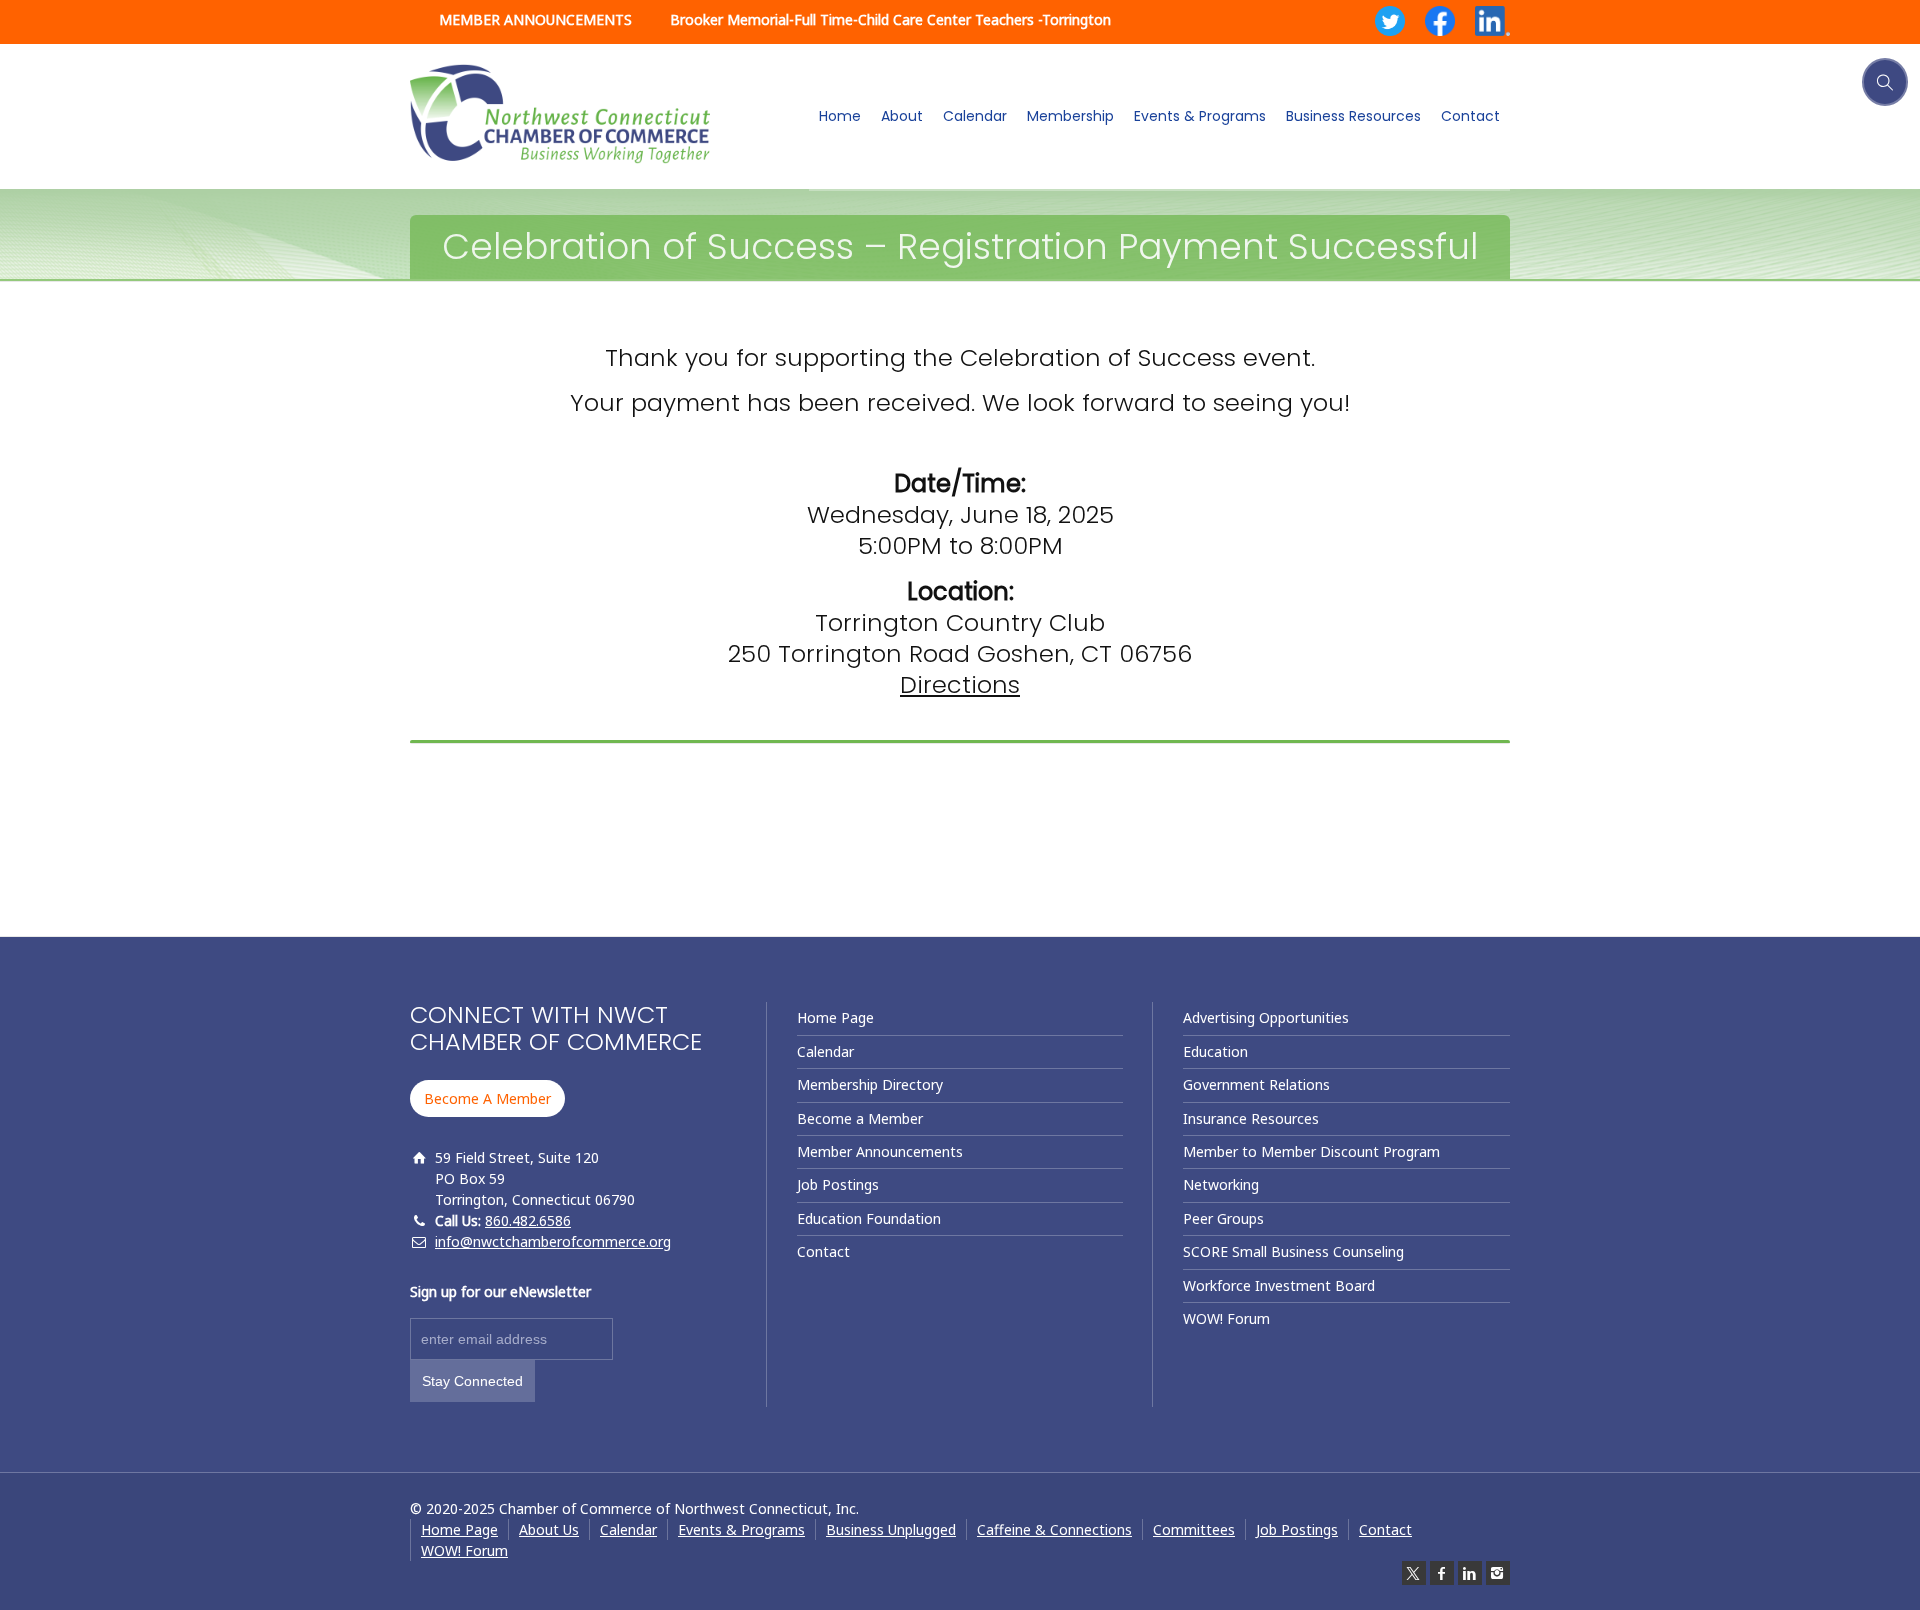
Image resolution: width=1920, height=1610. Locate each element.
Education (1215, 1051)
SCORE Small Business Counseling (1293, 1251)
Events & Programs (1200, 116)
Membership (1070, 116)
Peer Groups (1223, 1218)
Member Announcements (880, 1151)
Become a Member (860, 1118)
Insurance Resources (1251, 1118)
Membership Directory (870, 1084)
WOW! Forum (1226, 1318)
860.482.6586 (528, 1220)
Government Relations (1256, 1084)
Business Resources (1353, 116)
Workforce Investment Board (1279, 1285)
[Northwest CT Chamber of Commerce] (560, 114)
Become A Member (487, 1098)
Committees (1194, 1529)
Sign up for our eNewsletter (500, 1291)
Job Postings (838, 1184)
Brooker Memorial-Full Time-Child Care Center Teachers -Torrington (890, 19)
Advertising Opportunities (1266, 1017)
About (902, 116)
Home (840, 116)
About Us (549, 1529)
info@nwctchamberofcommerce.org (553, 1241)
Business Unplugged (891, 1529)
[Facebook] (1442, 1573)
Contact (1470, 116)
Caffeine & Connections (1054, 1529)
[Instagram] (1498, 1573)
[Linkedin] (1470, 1573)
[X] (1414, 1573)
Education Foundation (869, 1218)
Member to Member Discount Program (1311, 1151)
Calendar (975, 116)
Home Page (835, 1017)
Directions (960, 684)
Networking (1221, 1184)
